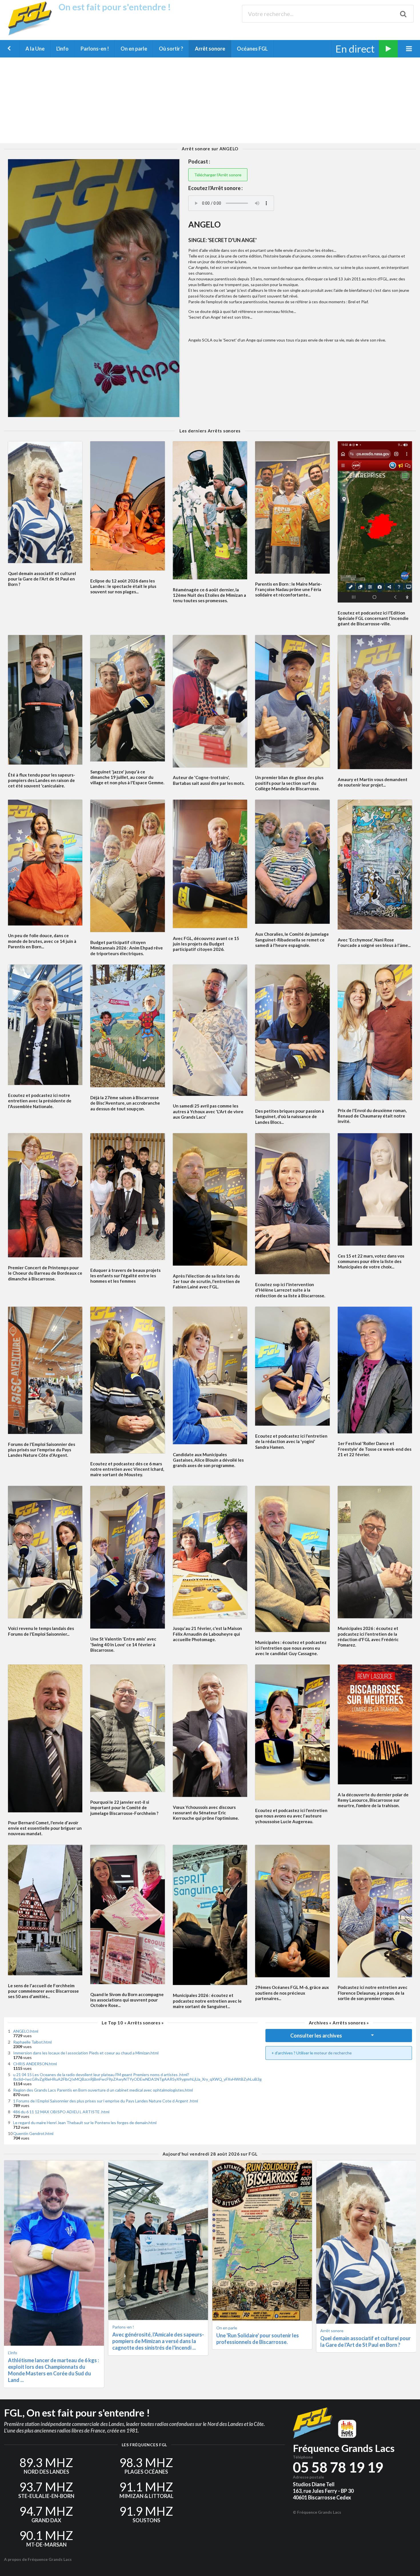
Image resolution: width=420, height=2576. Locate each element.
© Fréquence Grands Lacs (317, 2512)
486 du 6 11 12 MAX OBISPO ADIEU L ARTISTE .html (61, 2112)
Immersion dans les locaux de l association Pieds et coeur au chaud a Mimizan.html (86, 2053)
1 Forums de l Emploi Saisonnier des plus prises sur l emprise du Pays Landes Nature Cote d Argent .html (106, 2101)
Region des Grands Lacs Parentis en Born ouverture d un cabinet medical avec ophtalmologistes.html (103, 2090)
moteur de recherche (333, 2053)
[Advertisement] (210, 100)
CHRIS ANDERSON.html (35, 2064)
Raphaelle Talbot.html (32, 2042)
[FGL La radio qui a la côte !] (32, 34)
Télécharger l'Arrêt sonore (218, 175)
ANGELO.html (26, 2031)
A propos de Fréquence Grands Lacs (38, 2559)
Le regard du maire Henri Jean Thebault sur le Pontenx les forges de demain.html (85, 2123)
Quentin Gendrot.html (33, 2133)
